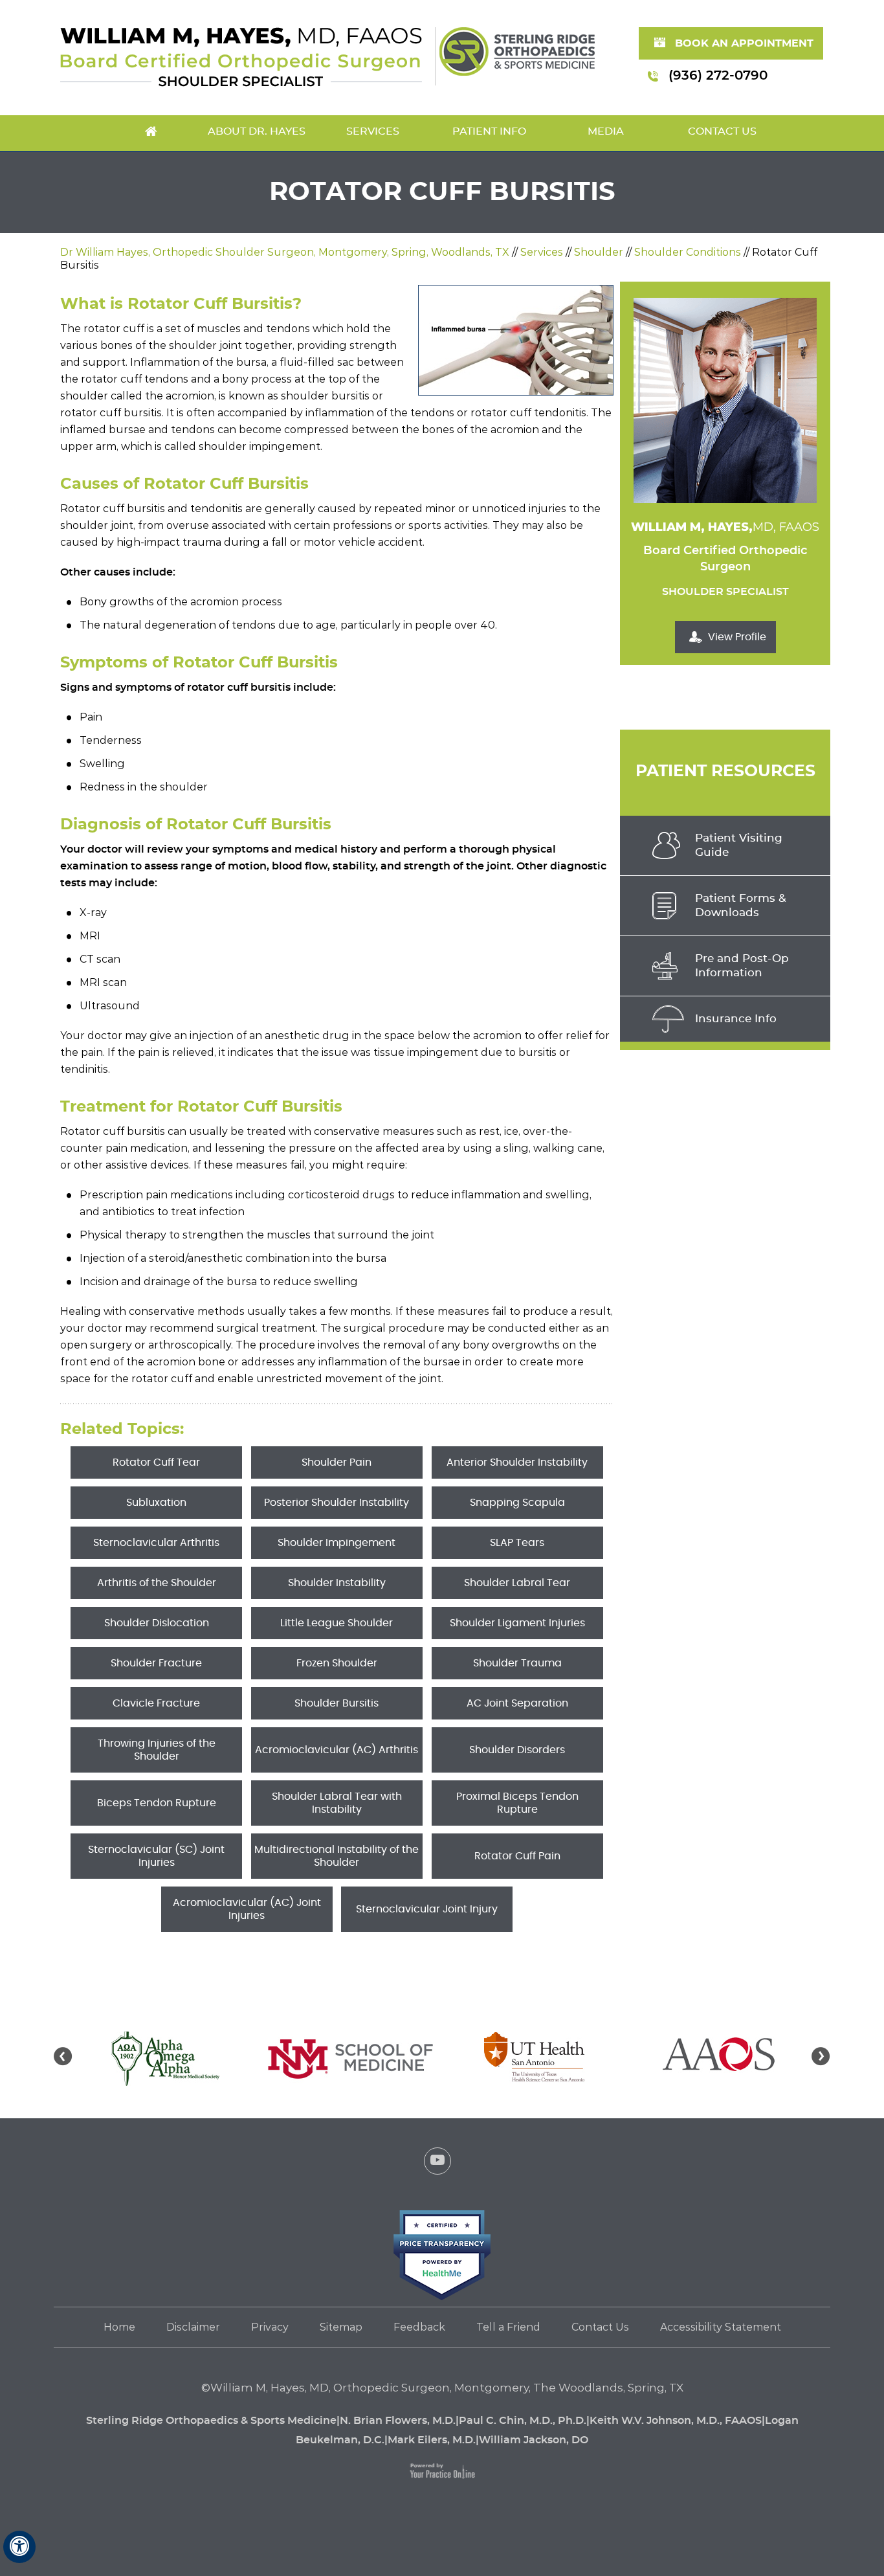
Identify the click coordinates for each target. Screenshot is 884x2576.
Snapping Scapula (517, 1503)
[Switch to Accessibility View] (19, 2547)
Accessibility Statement (721, 2327)
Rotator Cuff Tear (156, 1462)
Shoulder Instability (337, 1583)
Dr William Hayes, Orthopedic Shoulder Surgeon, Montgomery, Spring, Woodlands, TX (285, 252)
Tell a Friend (508, 2327)
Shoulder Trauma (517, 1663)
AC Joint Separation (517, 1703)
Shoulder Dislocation (157, 1623)
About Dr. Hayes (257, 131)
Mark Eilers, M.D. (432, 2440)
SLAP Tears (517, 1543)
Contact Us (722, 131)
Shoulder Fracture (156, 1663)
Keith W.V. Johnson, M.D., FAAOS (676, 2421)
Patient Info (489, 131)
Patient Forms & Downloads (741, 905)
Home (151, 133)
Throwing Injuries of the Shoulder (157, 1750)
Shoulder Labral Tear (517, 1583)
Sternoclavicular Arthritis (156, 1543)
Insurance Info (736, 1019)
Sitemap (341, 2327)
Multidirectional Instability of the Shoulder (337, 1856)
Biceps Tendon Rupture (157, 1803)
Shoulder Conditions (688, 252)
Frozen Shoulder (337, 1663)
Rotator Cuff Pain (517, 1856)
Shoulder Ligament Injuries (517, 1623)
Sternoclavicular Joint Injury (427, 1909)
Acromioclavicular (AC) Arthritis (337, 1750)
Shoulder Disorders (517, 1750)
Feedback (419, 2327)
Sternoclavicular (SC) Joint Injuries (156, 1856)
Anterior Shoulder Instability (517, 1462)
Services (373, 131)
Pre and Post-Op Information (742, 966)
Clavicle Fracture (156, 1703)
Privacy (270, 2327)
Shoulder (599, 252)
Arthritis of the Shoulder (157, 1583)
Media (606, 131)
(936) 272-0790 (718, 76)
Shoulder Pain (337, 1462)
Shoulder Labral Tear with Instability (337, 1803)
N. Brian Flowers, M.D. (398, 2421)
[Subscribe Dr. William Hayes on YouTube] (437, 2164)
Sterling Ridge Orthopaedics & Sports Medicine (211, 2421)
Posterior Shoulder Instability (337, 1503)
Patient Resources (725, 771)
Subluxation (156, 1503)
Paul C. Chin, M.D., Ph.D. (523, 2421)
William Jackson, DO (534, 2440)
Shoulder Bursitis (337, 1703)
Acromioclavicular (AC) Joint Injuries (247, 1909)
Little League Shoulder (337, 1623)
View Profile (737, 637)
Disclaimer (193, 2327)
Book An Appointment (744, 43)
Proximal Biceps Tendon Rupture (517, 1803)
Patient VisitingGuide (739, 845)
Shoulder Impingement (337, 1543)
